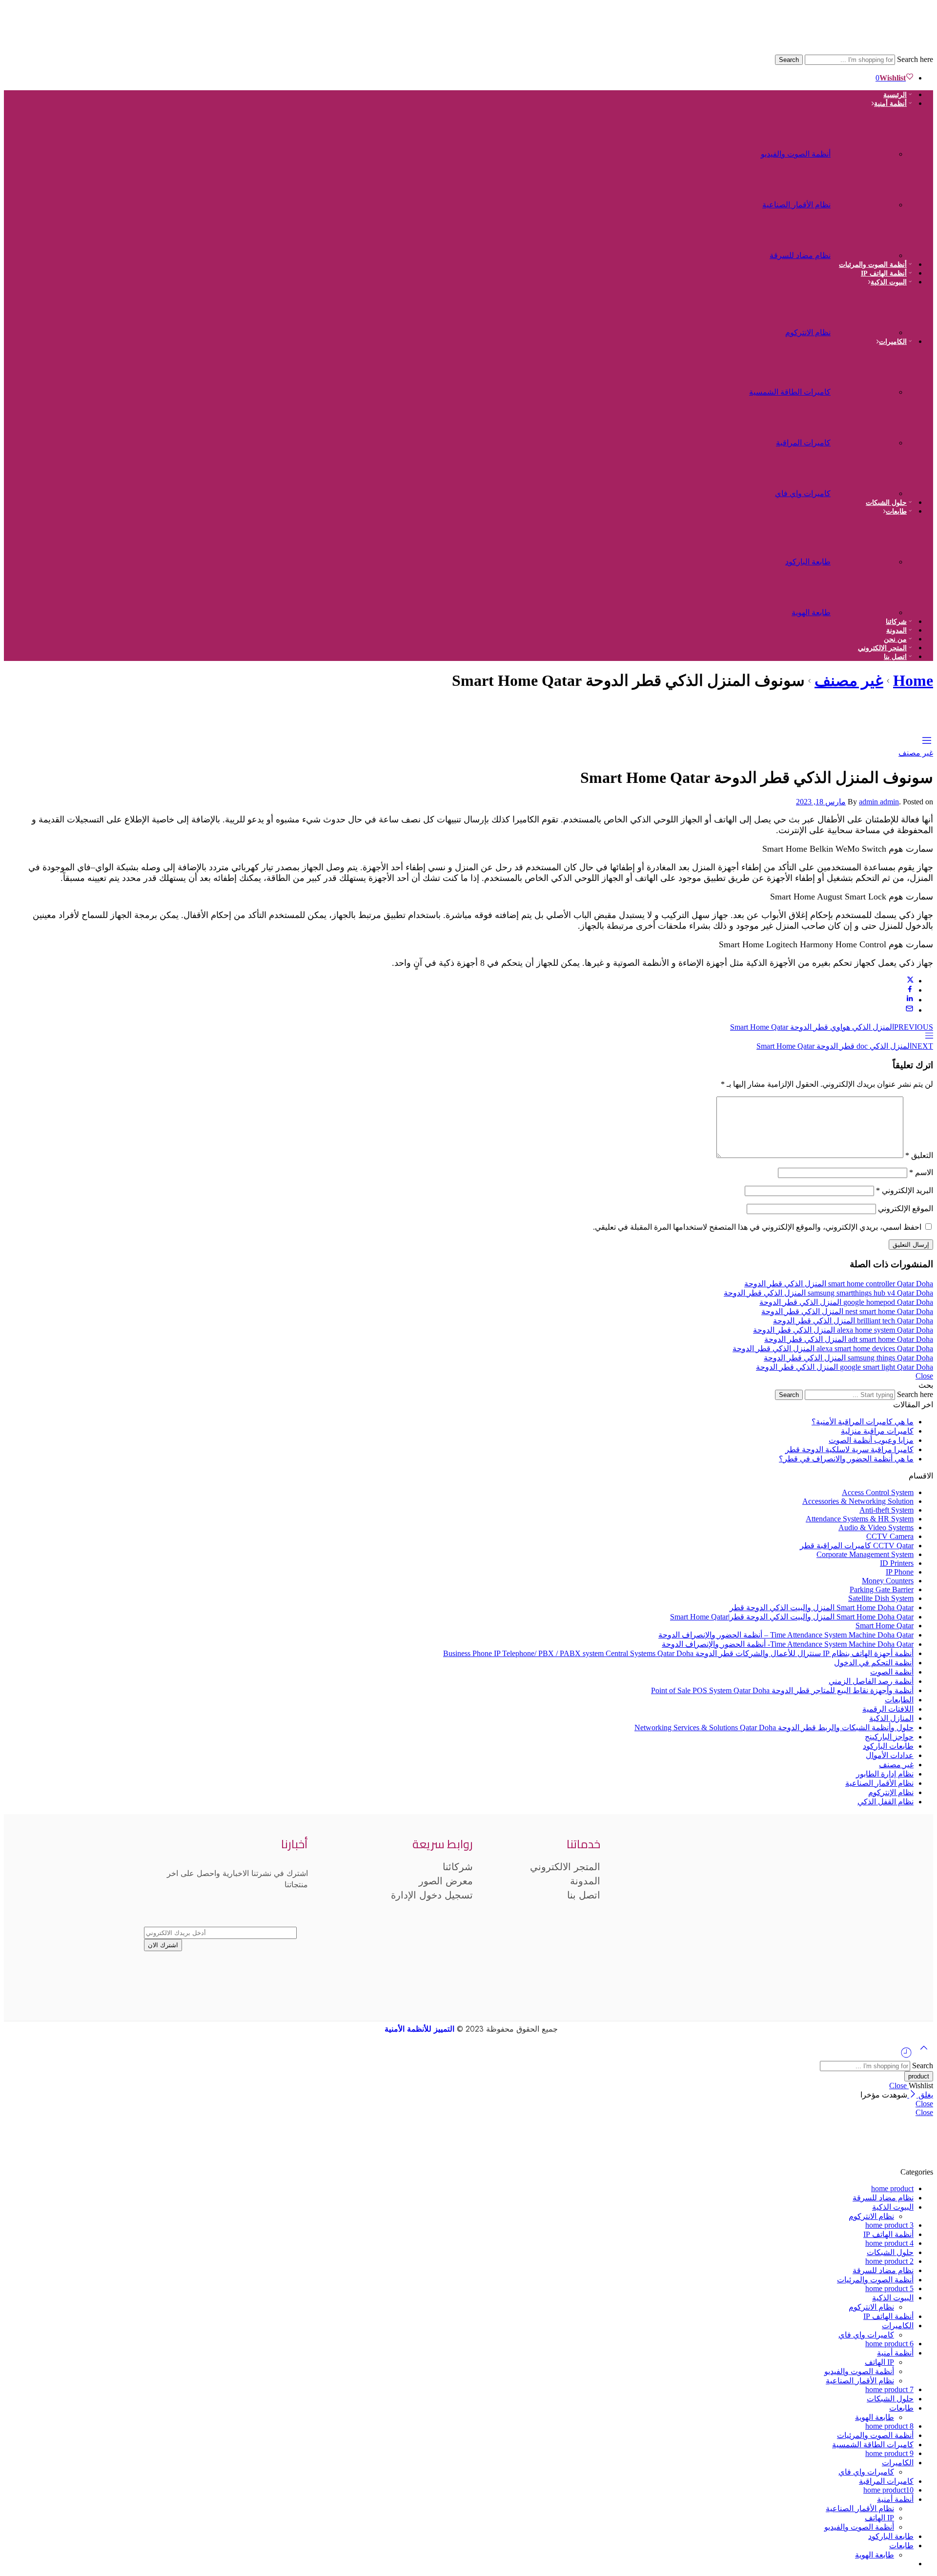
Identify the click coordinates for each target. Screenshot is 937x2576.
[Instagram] (743, 1912)
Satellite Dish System (881, 1598)
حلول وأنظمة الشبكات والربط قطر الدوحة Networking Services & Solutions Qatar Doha (774, 1727)
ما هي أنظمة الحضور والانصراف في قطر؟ (846, 1459)
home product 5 (889, 2288)
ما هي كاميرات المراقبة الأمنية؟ (863, 1422)
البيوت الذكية (889, 282)
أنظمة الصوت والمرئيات (873, 265)
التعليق (919, 1155)
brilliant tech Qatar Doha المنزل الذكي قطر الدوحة (853, 1321)
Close (924, 1376)
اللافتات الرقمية (888, 1709)
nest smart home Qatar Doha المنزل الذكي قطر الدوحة (847, 1311)
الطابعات (899, 1700)
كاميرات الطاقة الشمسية (790, 392)
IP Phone (900, 1572)
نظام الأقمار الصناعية (796, 205)
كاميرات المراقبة (803, 443)
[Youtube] (705, 1912)
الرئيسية (895, 95)
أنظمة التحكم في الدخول (874, 1663)
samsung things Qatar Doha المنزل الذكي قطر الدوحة (848, 1358)
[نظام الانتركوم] (866, 328)
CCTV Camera (890, 1536)
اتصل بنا (895, 657)
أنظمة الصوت (892, 1672)
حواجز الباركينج (889, 1737)
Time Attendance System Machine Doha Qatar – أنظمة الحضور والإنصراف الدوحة (786, 1635)
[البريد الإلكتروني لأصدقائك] (909, 1010)
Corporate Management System (865, 1554)
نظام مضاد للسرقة (800, 255)
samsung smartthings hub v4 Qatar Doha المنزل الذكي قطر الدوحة (828, 1293)
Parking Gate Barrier (882, 1589)
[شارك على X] (910, 981)
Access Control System (878, 1492)
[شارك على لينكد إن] (910, 1000)
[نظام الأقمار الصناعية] (866, 200)
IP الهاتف (879, 2362)
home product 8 (889, 2426)
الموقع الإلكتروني (906, 1208)
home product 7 (889, 2389)
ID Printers (897, 1563)
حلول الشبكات (886, 503)
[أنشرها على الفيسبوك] (910, 990)
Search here (914, 59)
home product (892, 2188)
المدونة (896, 630)
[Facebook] (781, 1912)
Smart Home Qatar (885, 1626)
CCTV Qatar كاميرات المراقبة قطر (857, 1546)
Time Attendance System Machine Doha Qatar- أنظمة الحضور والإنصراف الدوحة (788, 1644)
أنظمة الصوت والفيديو (796, 154)
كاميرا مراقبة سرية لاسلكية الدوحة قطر (849, 1449)
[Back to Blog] (929, 1037)
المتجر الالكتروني (882, 648)
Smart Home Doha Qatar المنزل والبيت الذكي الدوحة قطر (822, 1608)
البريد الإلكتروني (905, 1190)
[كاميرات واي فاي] (866, 489)
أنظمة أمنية (890, 104)
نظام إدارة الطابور (885, 1774)
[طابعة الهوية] (866, 608)
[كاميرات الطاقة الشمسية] (866, 387)
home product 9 (889, 2453)
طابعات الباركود (888, 1746)
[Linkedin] (629, 1912)
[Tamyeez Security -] (797, 50)
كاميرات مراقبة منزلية (877, 1431)
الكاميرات (893, 342)
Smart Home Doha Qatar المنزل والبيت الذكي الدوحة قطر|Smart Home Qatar (792, 1617)
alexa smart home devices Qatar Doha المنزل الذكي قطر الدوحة (833, 1348)
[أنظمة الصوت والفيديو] (866, 149)
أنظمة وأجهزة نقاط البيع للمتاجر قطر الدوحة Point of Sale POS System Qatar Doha (782, 1690)
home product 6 (889, 2344)
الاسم (921, 1172)
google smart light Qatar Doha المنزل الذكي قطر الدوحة (845, 1367)
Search (789, 60)
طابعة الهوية (811, 612)
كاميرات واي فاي (803, 493)
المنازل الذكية (891, 1718)
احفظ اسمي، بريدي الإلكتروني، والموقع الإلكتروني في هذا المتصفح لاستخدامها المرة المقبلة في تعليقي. (757, 1227)
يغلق (925, 2095)
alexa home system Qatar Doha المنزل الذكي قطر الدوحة (843, 1330)
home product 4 (889, 2243)
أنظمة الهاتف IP (884, 273)
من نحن (895, 639)
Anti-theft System (886, 1510)
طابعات (896, 511)
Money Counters (888, 1581)
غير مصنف (849, 680)
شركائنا (896, 622)
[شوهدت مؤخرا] (906, 2056)
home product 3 (889, 2225)
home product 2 (889, 2261)
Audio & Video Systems (876, 1528)
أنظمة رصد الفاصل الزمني (871, 1681)
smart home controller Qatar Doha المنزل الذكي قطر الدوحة (839, 1284)
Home (913, 680)
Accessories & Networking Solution (858, 1501)
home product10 (888, 2490)
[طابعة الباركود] (866, 557)
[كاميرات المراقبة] (866, 438)
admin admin (879, 802)
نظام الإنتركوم (891, 1792)
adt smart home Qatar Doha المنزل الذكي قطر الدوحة (849, 1339)
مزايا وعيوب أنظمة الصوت (871, 1440)
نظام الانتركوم (808, 332)
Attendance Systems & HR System (860, 1519)
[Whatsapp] (667, 1912)
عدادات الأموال (890, 1755)
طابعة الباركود (808, 562)
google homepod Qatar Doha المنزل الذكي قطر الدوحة (846, 1302)
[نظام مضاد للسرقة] (866, 250)
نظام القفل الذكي (886, 1802)
